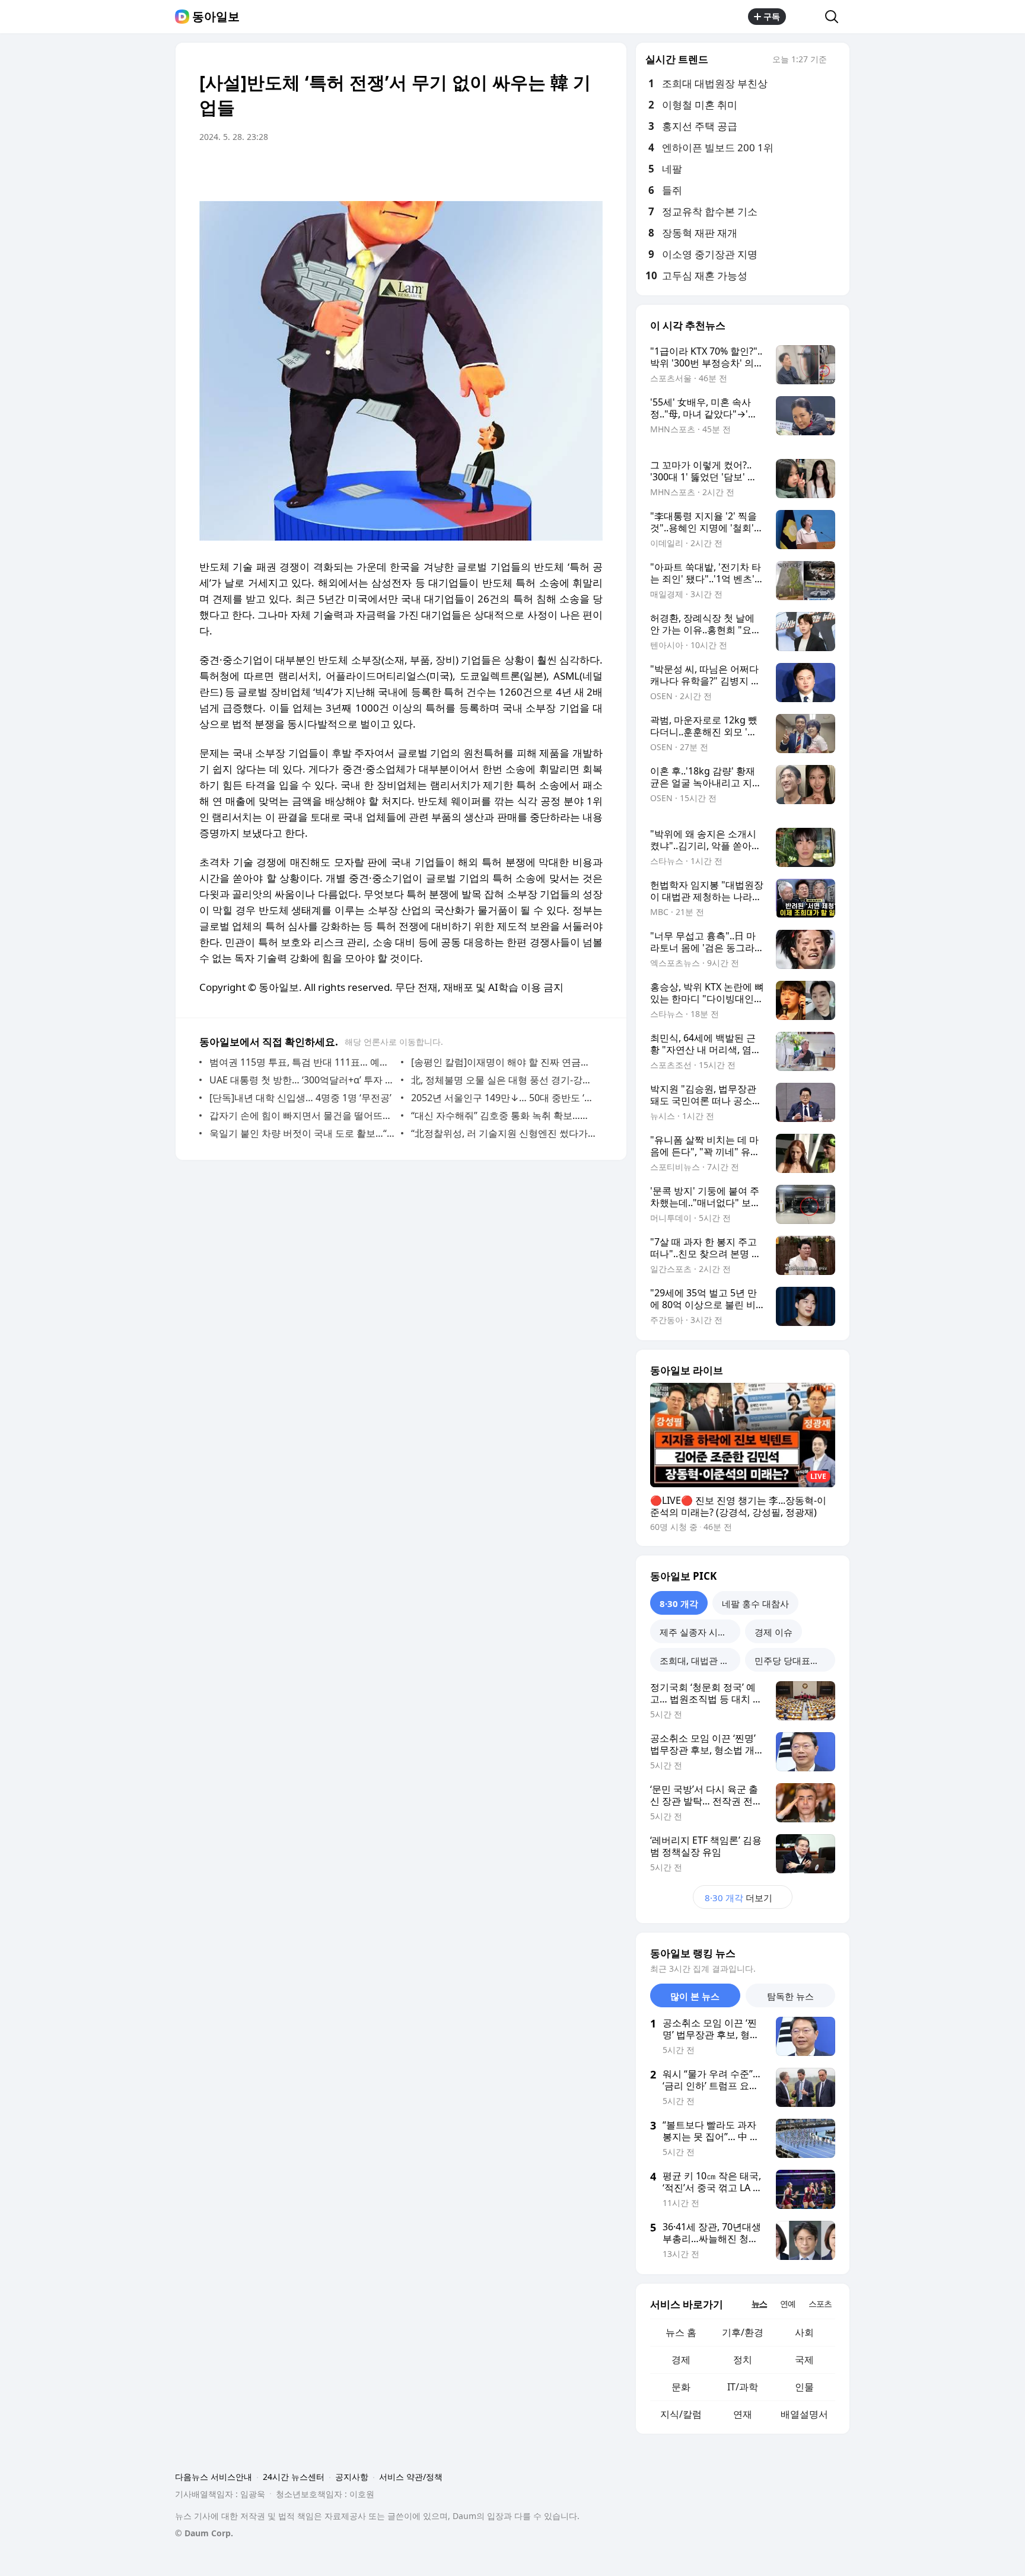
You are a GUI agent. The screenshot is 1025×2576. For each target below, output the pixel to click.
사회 (804, 2332)
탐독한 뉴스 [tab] (790, 1996)
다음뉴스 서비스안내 (214, 2477)
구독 (772, 16)
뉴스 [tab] (759, 2304)
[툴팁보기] (835, 60)
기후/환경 (743, 2332)
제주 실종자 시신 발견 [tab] (700, 1632)
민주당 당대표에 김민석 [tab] (795, 1660)
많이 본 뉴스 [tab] (695, 1996)
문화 (681, 2387)
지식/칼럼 (681, 2414)
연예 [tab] (788, 2304)
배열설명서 (804, 2414)
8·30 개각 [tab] (679, 1603)
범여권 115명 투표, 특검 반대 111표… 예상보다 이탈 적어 (302, 1062)
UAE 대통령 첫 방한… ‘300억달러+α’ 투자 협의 (302, 1080)
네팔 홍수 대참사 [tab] (755, 1603)
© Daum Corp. (204, 2533)
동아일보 (216, 17)
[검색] (835, 17)
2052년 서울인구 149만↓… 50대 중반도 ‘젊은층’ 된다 (504, 1098)
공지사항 (352, 2477)
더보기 (738, 1898)
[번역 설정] (543, 170)
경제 (681, 2360)
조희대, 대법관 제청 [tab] (699, 1660)
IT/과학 (743, 2387)
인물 (804, 2387)
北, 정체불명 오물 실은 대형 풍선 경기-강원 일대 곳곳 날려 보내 (504, 1080)
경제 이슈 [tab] (773, 1632)
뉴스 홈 (681, 2332)
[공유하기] (806, 17)
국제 (804, 2360)
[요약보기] (496, 170)
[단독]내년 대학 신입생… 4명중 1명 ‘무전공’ (300, 1098)
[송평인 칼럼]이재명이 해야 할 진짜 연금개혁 (504, 1062)
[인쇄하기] (591, 170)
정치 (743, 2360)
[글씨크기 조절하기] (567, 170)
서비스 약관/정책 (411, 2477)
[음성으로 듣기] (520, 170)
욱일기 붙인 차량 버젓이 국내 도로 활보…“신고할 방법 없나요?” (302, 1133)
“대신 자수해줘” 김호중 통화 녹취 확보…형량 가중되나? (504, 1115)
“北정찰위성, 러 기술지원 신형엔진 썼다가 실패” (504, 1133)
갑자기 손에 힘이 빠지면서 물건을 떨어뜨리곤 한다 (302, 1115)
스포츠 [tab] (820, 2304)
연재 (743, 2414)
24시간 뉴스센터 (294, 2477)
